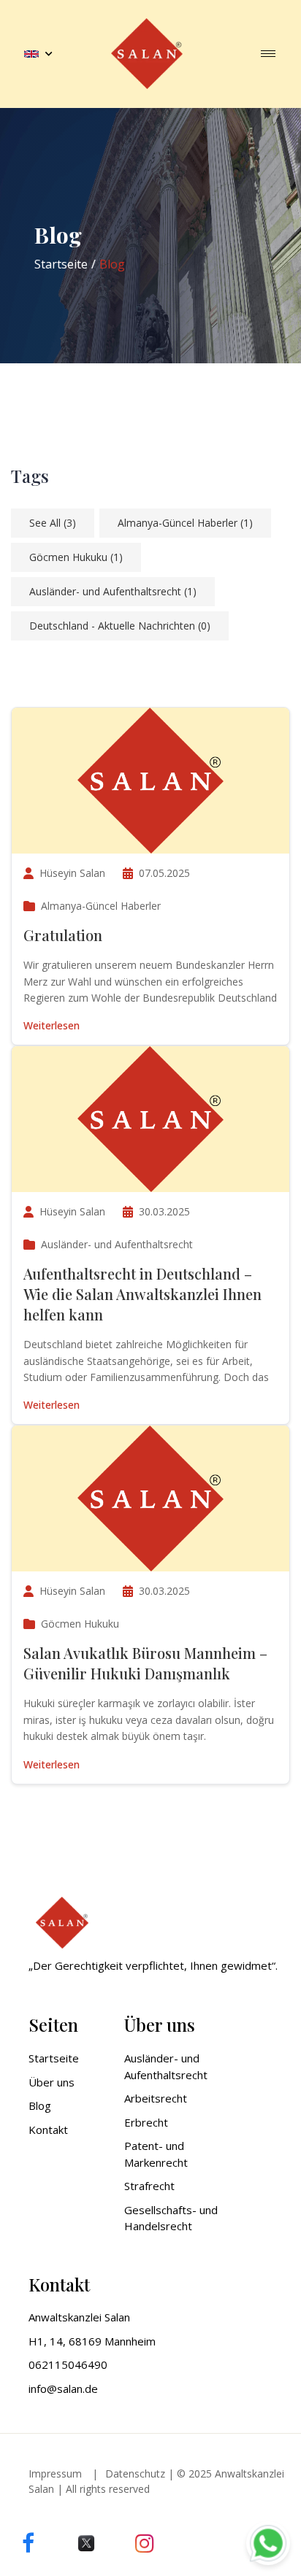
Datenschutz (135, 2473)
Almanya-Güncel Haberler (185, 523)
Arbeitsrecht (156, 2098)
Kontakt (48, 2130)
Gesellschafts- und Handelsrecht (171, 2218)
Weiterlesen (52, 1025)
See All (53, 523)
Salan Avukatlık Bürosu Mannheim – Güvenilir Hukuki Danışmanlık (145, 1663)
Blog (40, 2105)
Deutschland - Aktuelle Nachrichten (120, 626)
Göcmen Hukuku (76, 557)
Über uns (52, 2082)
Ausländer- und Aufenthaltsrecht (113, 591)
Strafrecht (149, 2186)
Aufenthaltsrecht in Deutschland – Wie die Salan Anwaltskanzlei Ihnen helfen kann (142, 1294)
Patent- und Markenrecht (156, 2154)
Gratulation (63, 935)
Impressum (55, 2473)
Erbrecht (146, 2122)
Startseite (61, 264)
